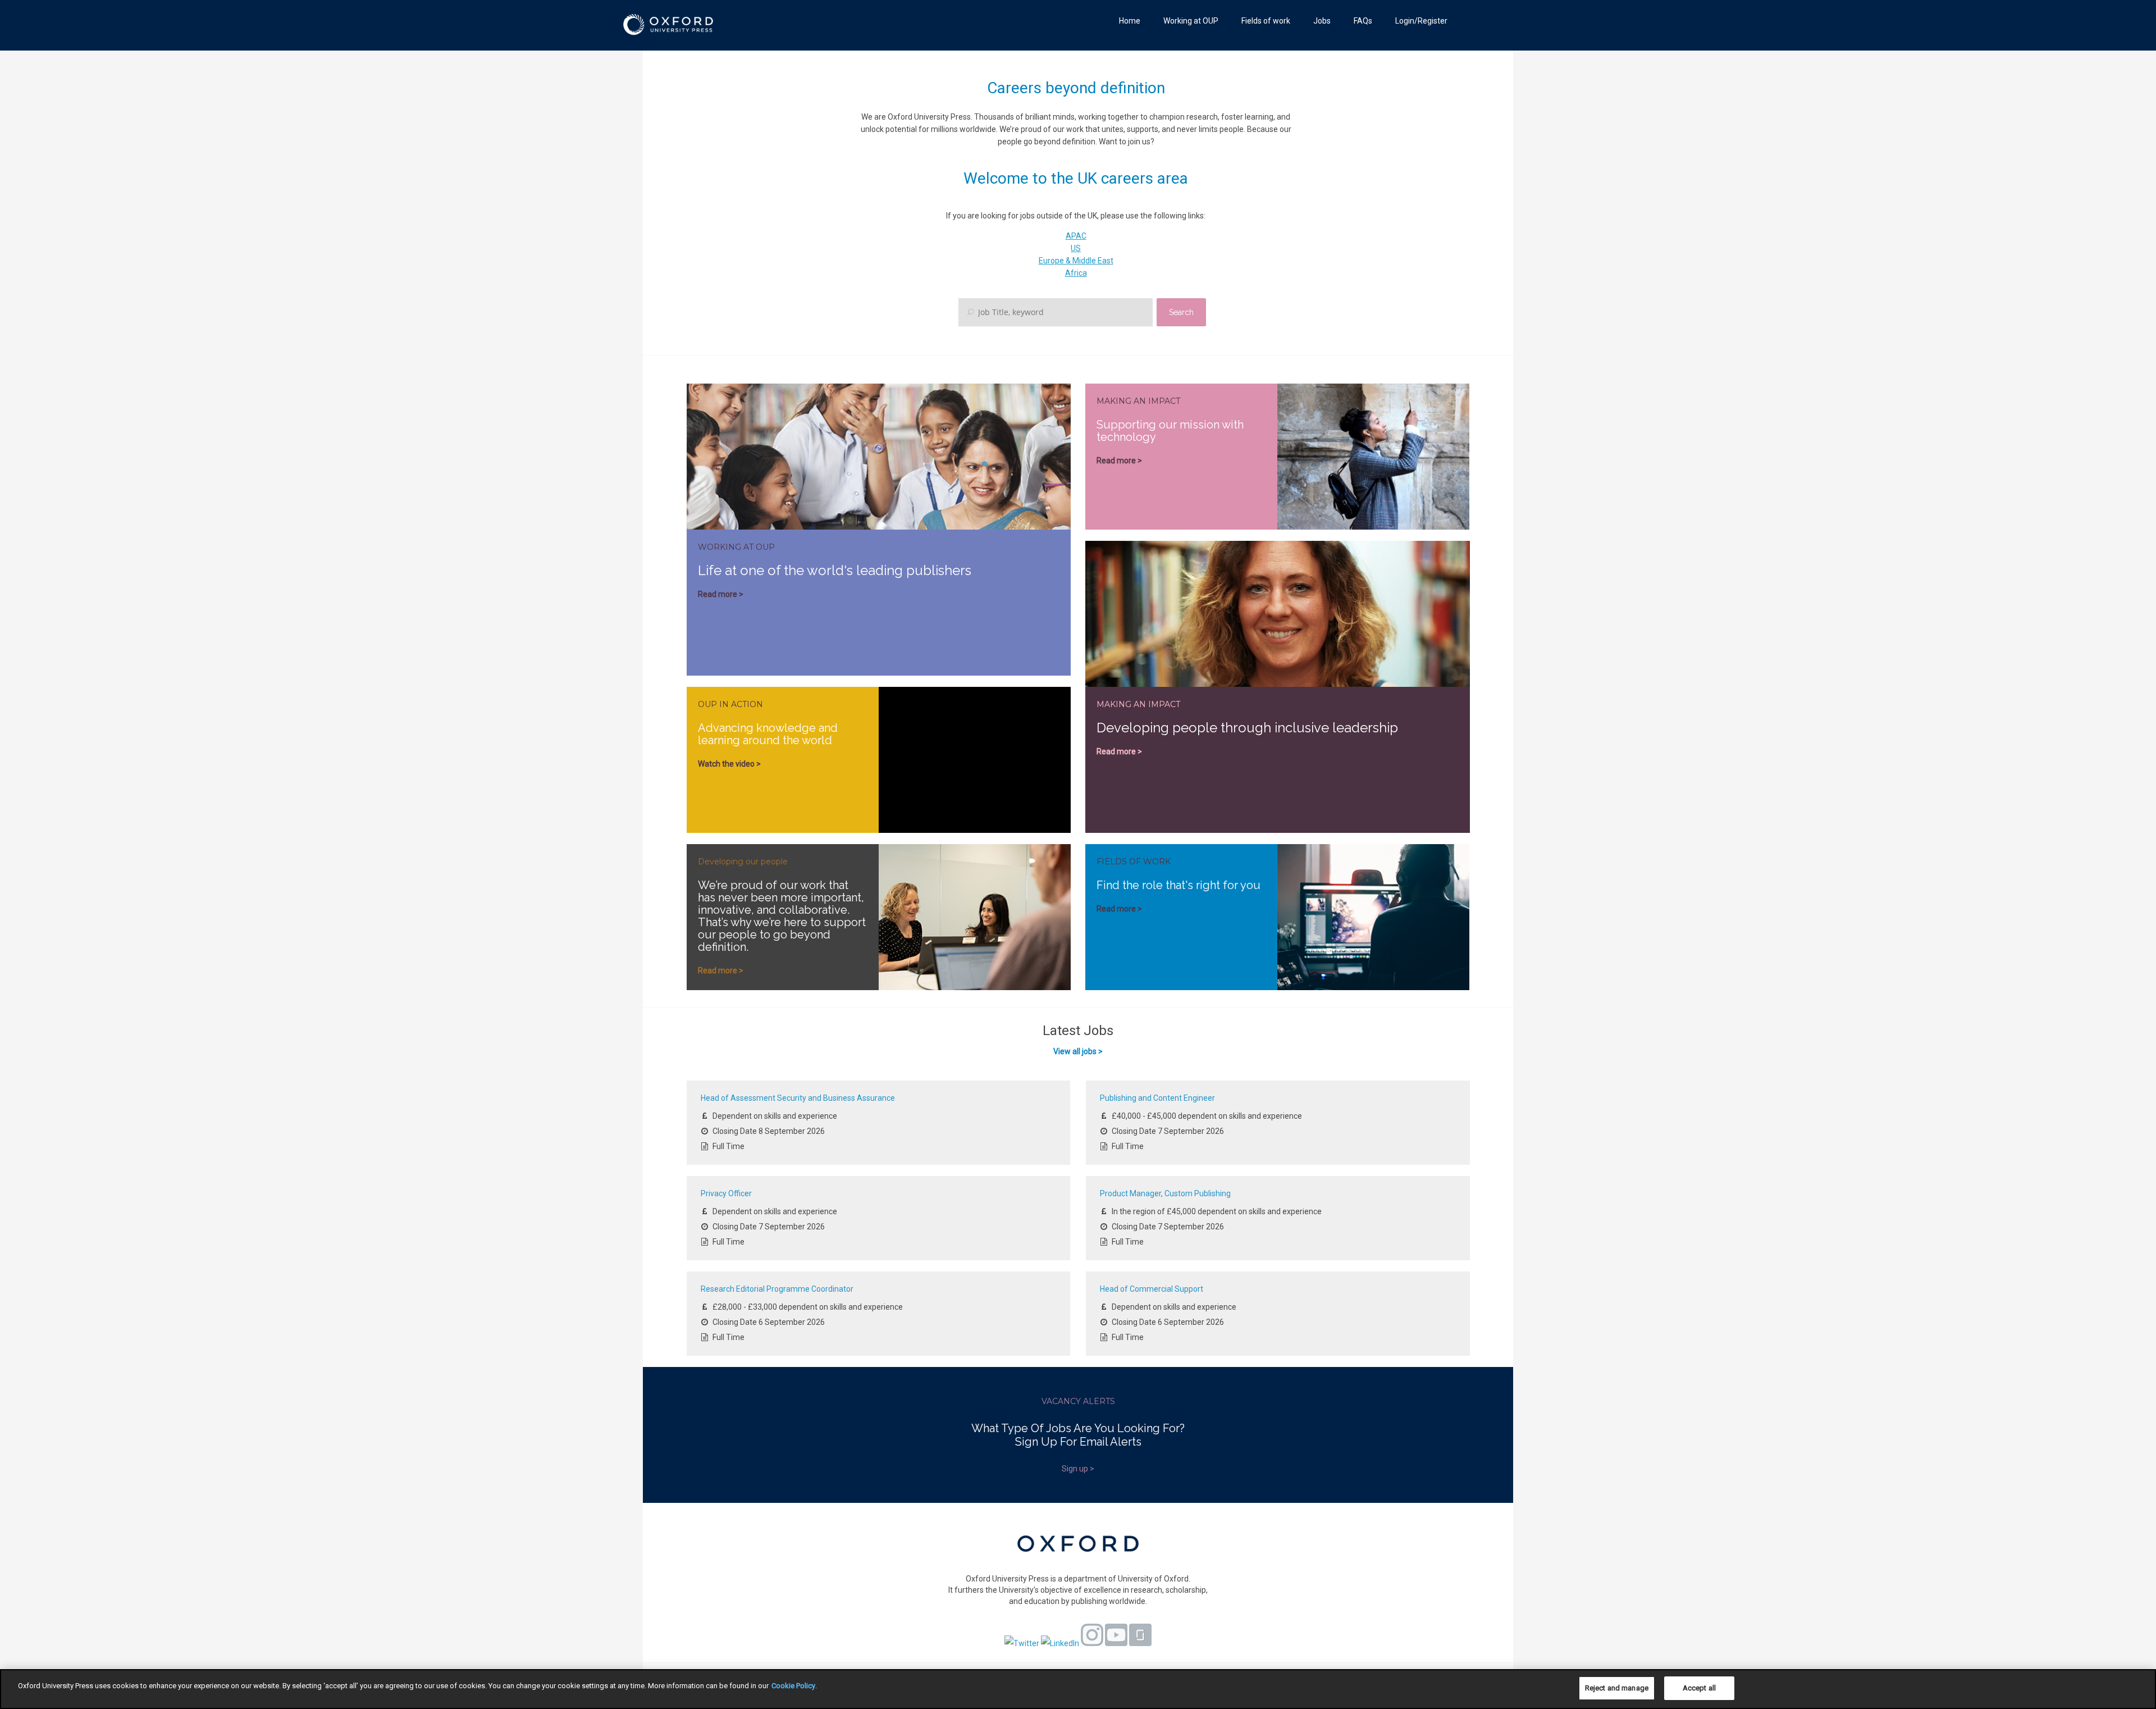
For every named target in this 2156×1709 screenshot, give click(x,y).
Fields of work (1266, 21)
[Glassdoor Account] (1140, 1643)
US (1076, 248)
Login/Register (1421, 21)
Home (1130, 21)
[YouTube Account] (1116, 1643)
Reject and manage (1617, 1688)
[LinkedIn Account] (1060, 1643)
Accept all (1699, 1688)
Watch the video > (729, 764)
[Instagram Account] (1092, 1643)
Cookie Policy (793, 1686)
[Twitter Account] (1022, 1643)
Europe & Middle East (1076, 261)
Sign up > (1078, 1469)
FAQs (1363, 21)
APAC (1076, 236)
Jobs (1322, 21)
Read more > (721, 594)
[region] (1078, 1689)
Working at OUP (1191, 21)
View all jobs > (1078, 1051)
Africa (1076, 273)
